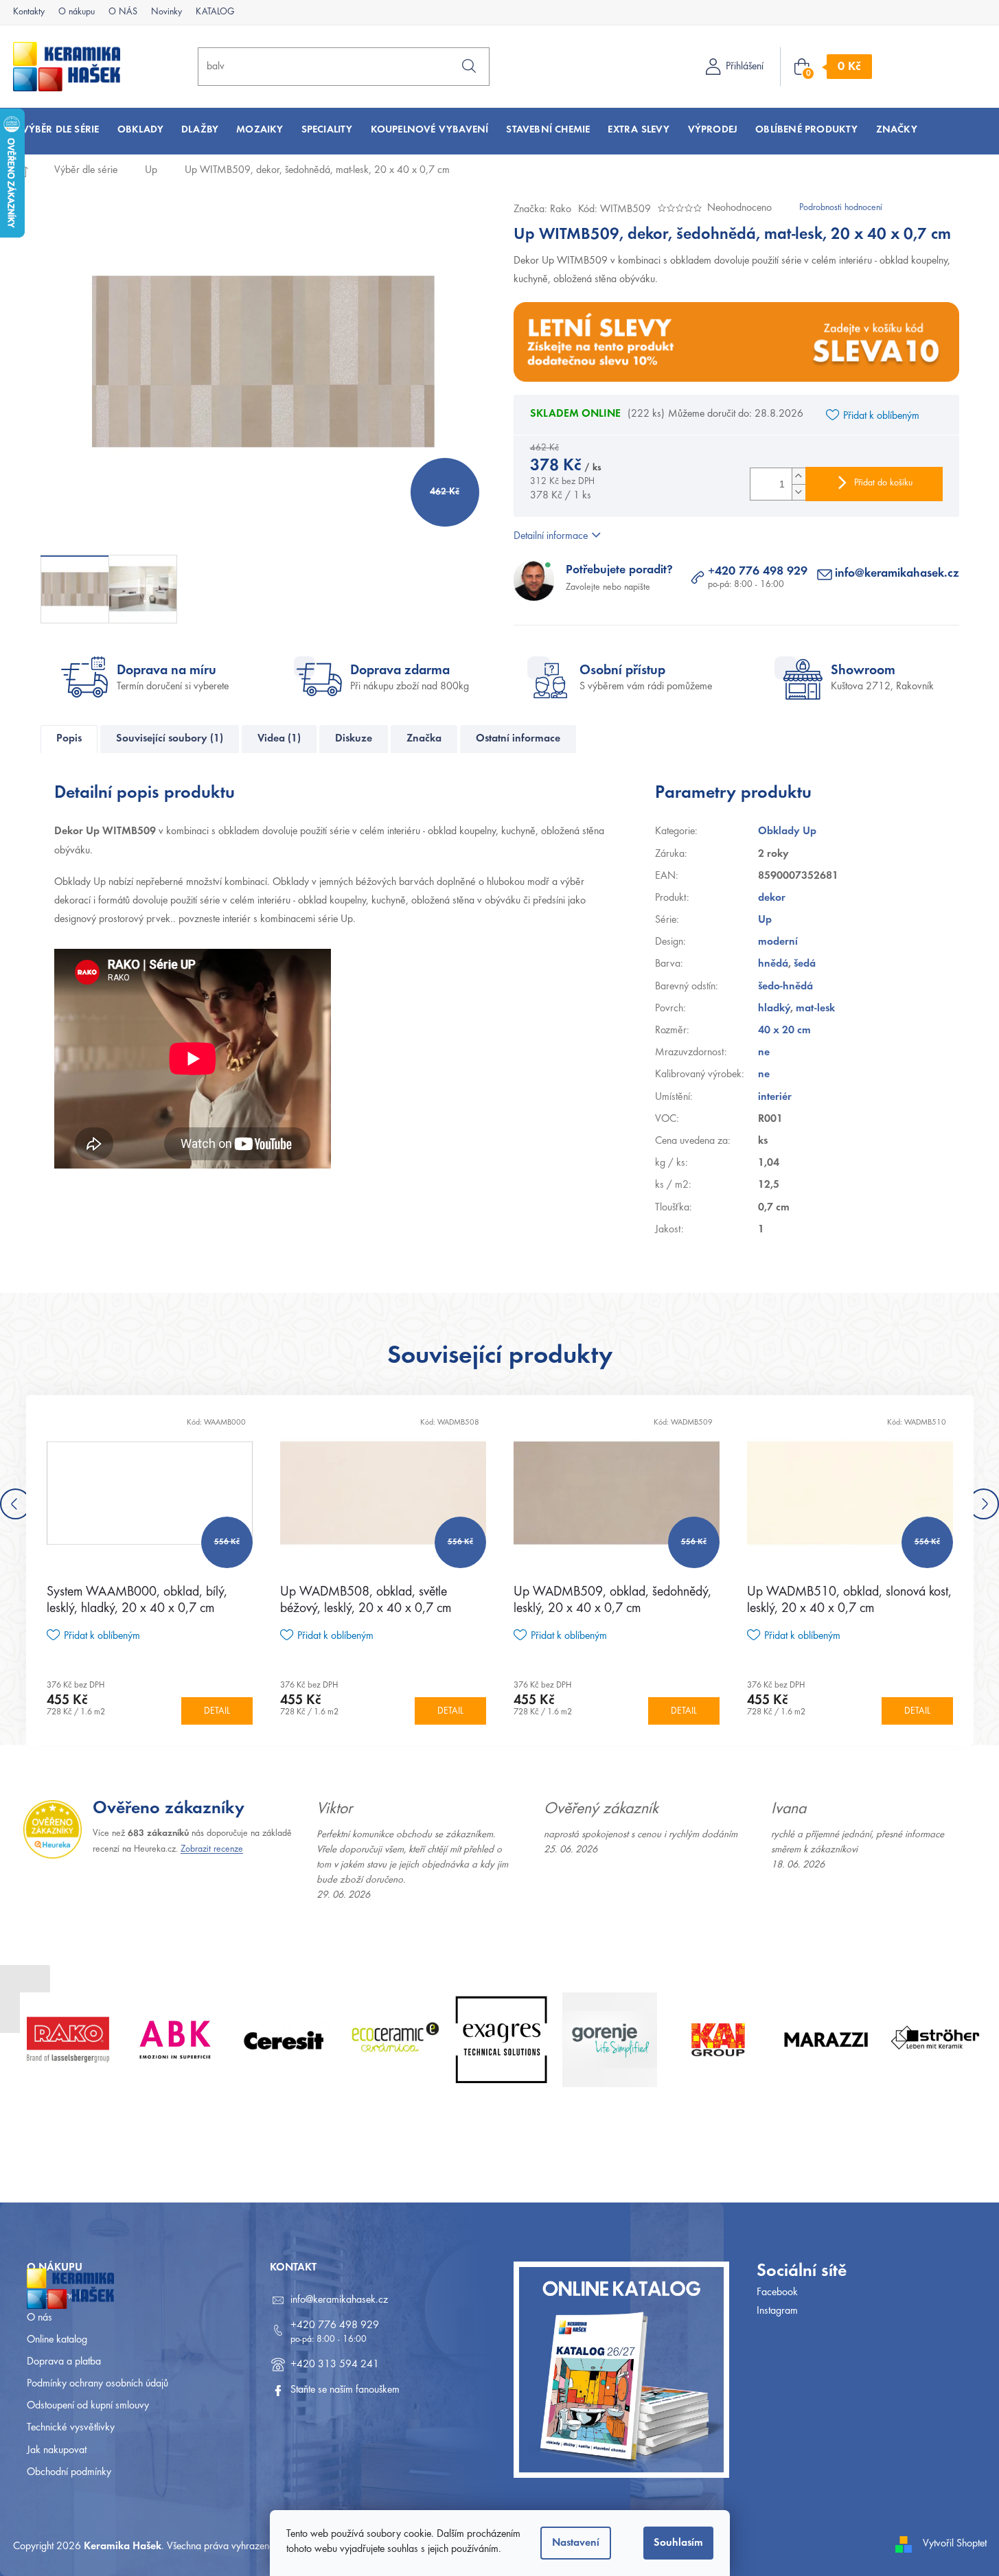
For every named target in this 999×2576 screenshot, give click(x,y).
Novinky (166, 12)
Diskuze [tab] (354, 739)
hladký (774, 1009)
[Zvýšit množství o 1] (799, 476)
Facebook (777, 2292)
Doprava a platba (64, 2362)
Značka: (542, 209)
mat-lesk (815, 1009)
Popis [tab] (69, 739)
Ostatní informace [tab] (518, 739)
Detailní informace (551, 536)
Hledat (469, 66)
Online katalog (57, 2340)
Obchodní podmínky (69, 2472)
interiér (775, 1097)
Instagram (777, 2311)
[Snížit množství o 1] (799, 492)
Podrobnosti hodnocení (841, 208)
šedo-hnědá (785, 987)
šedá (805, 964)
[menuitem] (61, 130)
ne (764, 1053)
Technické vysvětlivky (71, 2428)
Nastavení (576, 2543)
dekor (772, 898)
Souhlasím (678, 2543)
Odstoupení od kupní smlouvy (88, 2406)
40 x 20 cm (784, 1031)
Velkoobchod (54, 2296)
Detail (217, 1712)
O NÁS (123, 12)
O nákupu (77, 12)
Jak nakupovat (57, 2450)
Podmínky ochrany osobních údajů (97, 2384)
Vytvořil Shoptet (955, 2544)
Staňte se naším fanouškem (345, 2390)
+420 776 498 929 (758, 572)
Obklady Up (787, 831)
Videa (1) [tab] (279, 739)
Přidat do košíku (883, 483)
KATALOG (215, 12)
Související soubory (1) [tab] (170, 739)
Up (765, 920)
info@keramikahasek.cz (897, 574)
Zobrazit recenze (212, 1850)
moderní (778, 942)
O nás (39, 2318)
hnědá (773, 964)
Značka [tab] (424, 739)
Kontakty (29, 12)
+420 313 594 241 (335, 2365)
